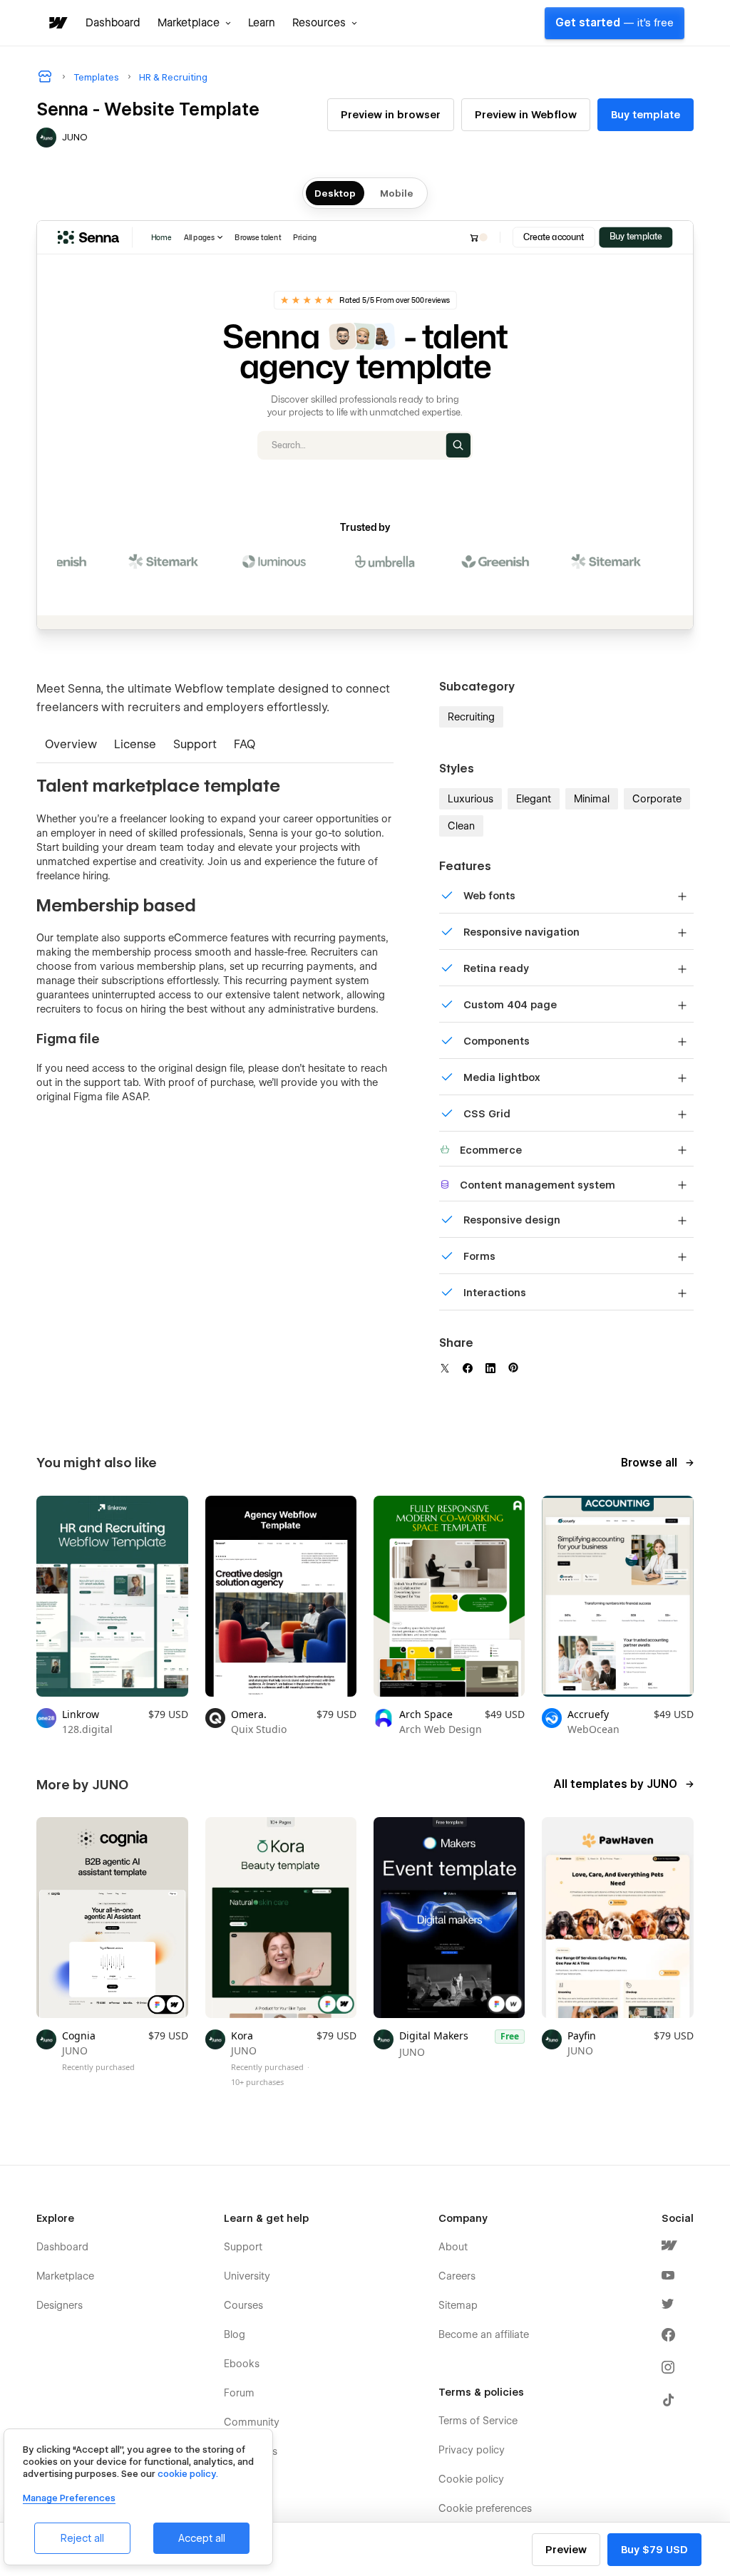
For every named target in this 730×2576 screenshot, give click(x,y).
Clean (461, 826)
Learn (262, 23)
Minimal (592, 799)
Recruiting (471, 717)
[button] (194, 23)
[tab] (71, 746)
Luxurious (471, 799)
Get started (615, 23)
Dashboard (113, 23)
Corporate (657, 799)
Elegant (534, 799)
